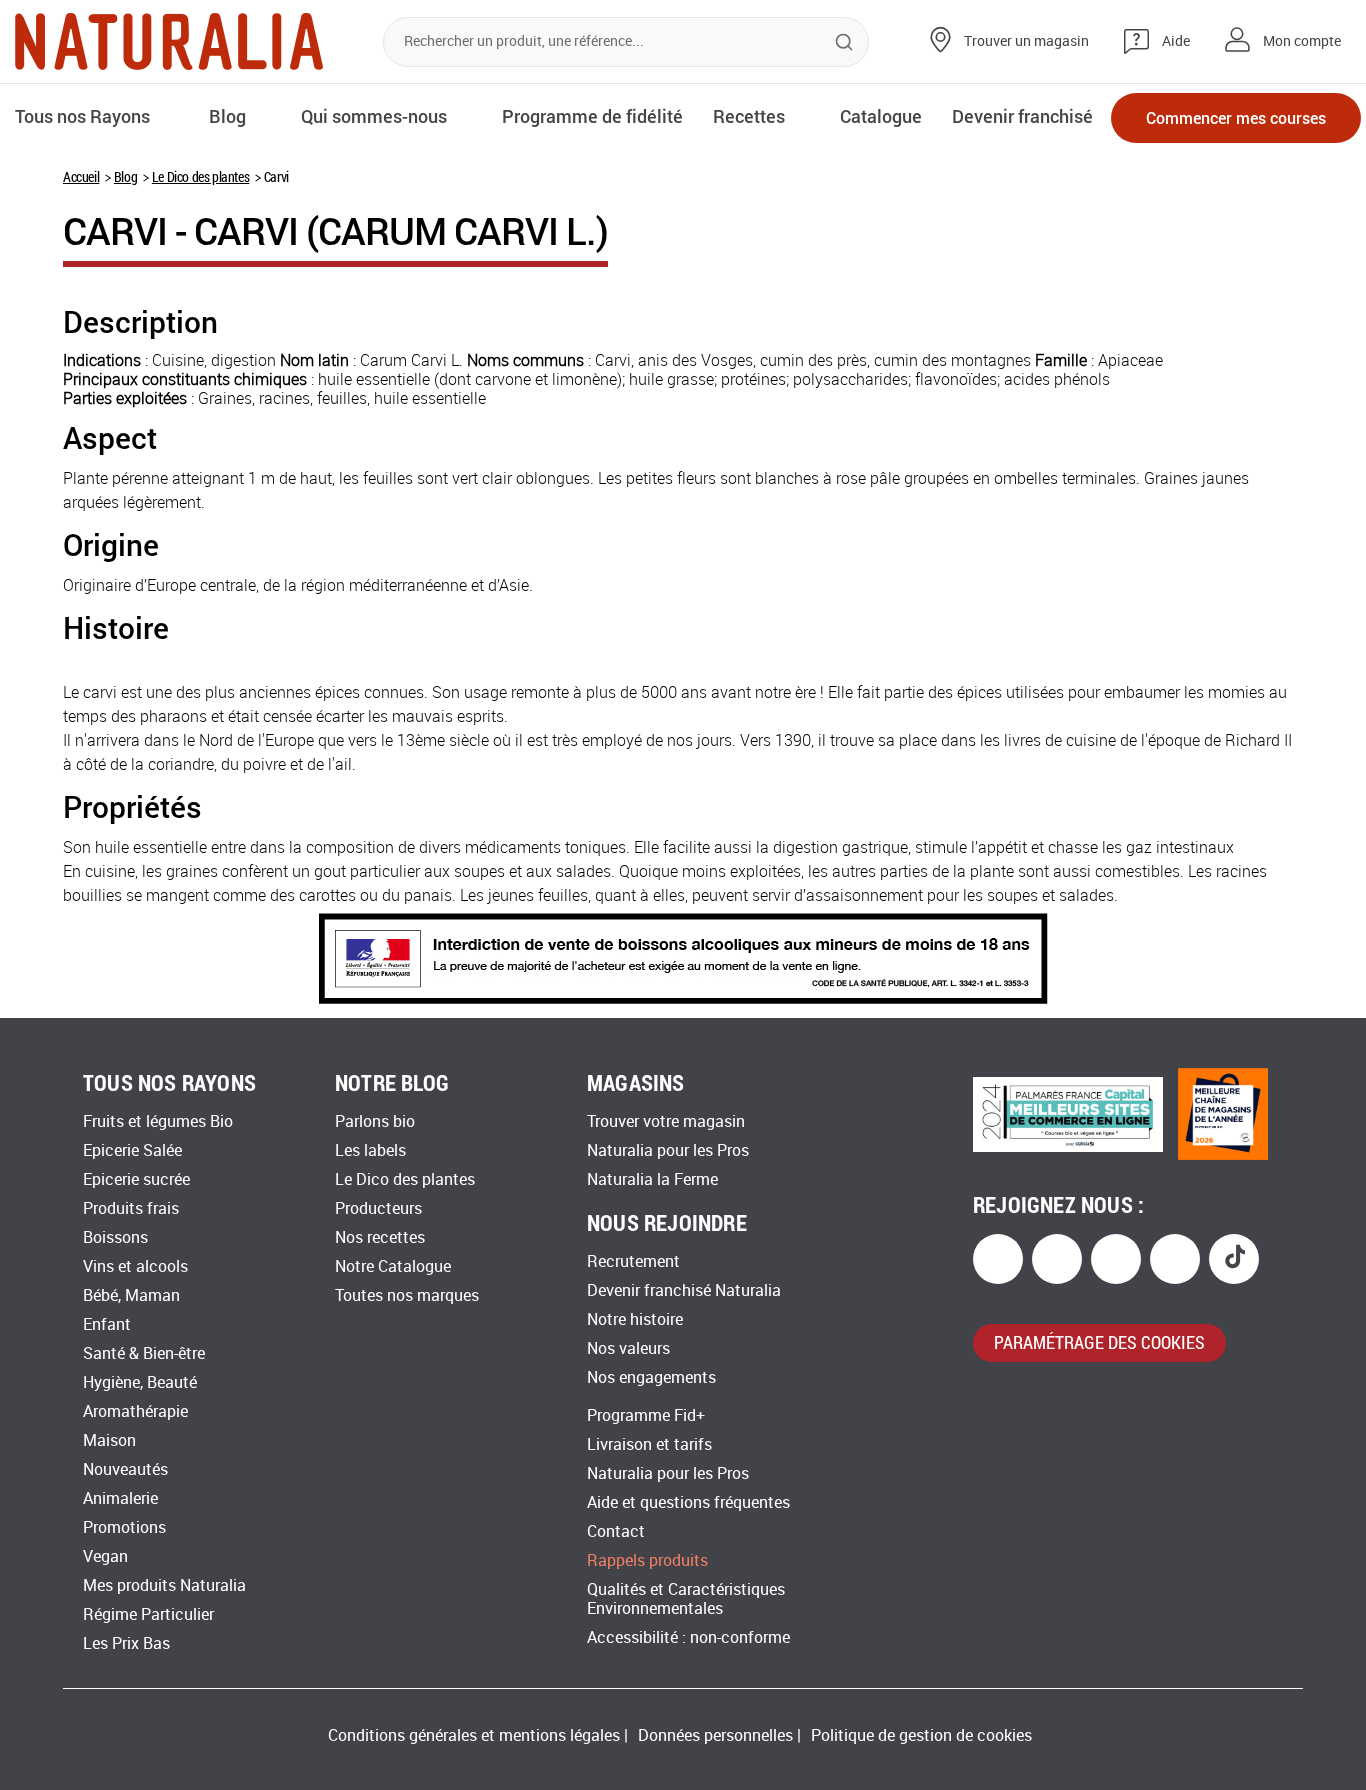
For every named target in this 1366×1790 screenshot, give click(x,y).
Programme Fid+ (646, 1415)
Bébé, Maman (131, 1295)
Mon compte (1302, 41)
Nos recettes (380, 1237)
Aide (1176, 41)
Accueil (81, 176)
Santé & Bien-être (144, 1353)
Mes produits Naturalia (164, 1585)
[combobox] (626, 42)
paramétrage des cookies (1099, 1342)
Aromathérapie (135, 1411)
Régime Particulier (148, 1614)
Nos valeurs (628, 1348)
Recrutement (633, 1261)
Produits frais (131, 1208)
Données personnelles (715, 1735)
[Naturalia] (169, 41)
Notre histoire (635, 1319)
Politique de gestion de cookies (921, 1735)
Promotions (124, 1527)
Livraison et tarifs (649, 1444)
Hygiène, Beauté (140, 1382)
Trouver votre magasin (666, 1121)
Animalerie (120, 1498)
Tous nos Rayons (82, 116)
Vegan (105, 1556)
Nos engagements (651, 1377)
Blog (125, 176)
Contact (616, 1531)
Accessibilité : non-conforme (688, 1637)
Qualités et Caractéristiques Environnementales (686, 1599)
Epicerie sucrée (136, 1179)
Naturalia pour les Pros (668, 1150)
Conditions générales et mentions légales (474, 1735)
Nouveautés (125, 1469)
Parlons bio (375, 1121)
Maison (109, 1440)
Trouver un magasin (1026, 41)
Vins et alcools (135, 1266)
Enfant (107, 1324)
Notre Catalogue (393, 1266)
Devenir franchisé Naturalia (684, 1290)
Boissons (115, 1237)
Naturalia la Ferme (652, 1179)
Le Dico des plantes (200, 176)
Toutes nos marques (407, 1295)
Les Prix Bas (126, 1643)
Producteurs (378, 1208)
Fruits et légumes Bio (158, 1121)
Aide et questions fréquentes (688, 1502)
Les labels (370, 1150)
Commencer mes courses (1236, 117)
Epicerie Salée (132, 1150)
